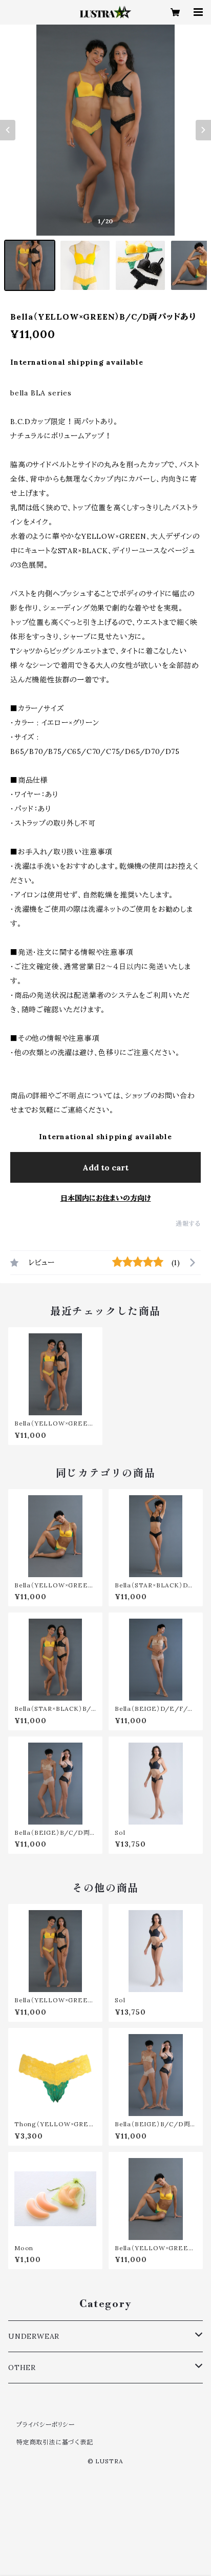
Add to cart (105, 1167)
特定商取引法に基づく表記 (55, 2442)
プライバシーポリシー (46, 2425)
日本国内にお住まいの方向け (106, 1198)
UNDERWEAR (34, 2336)
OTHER (22, 2368)
